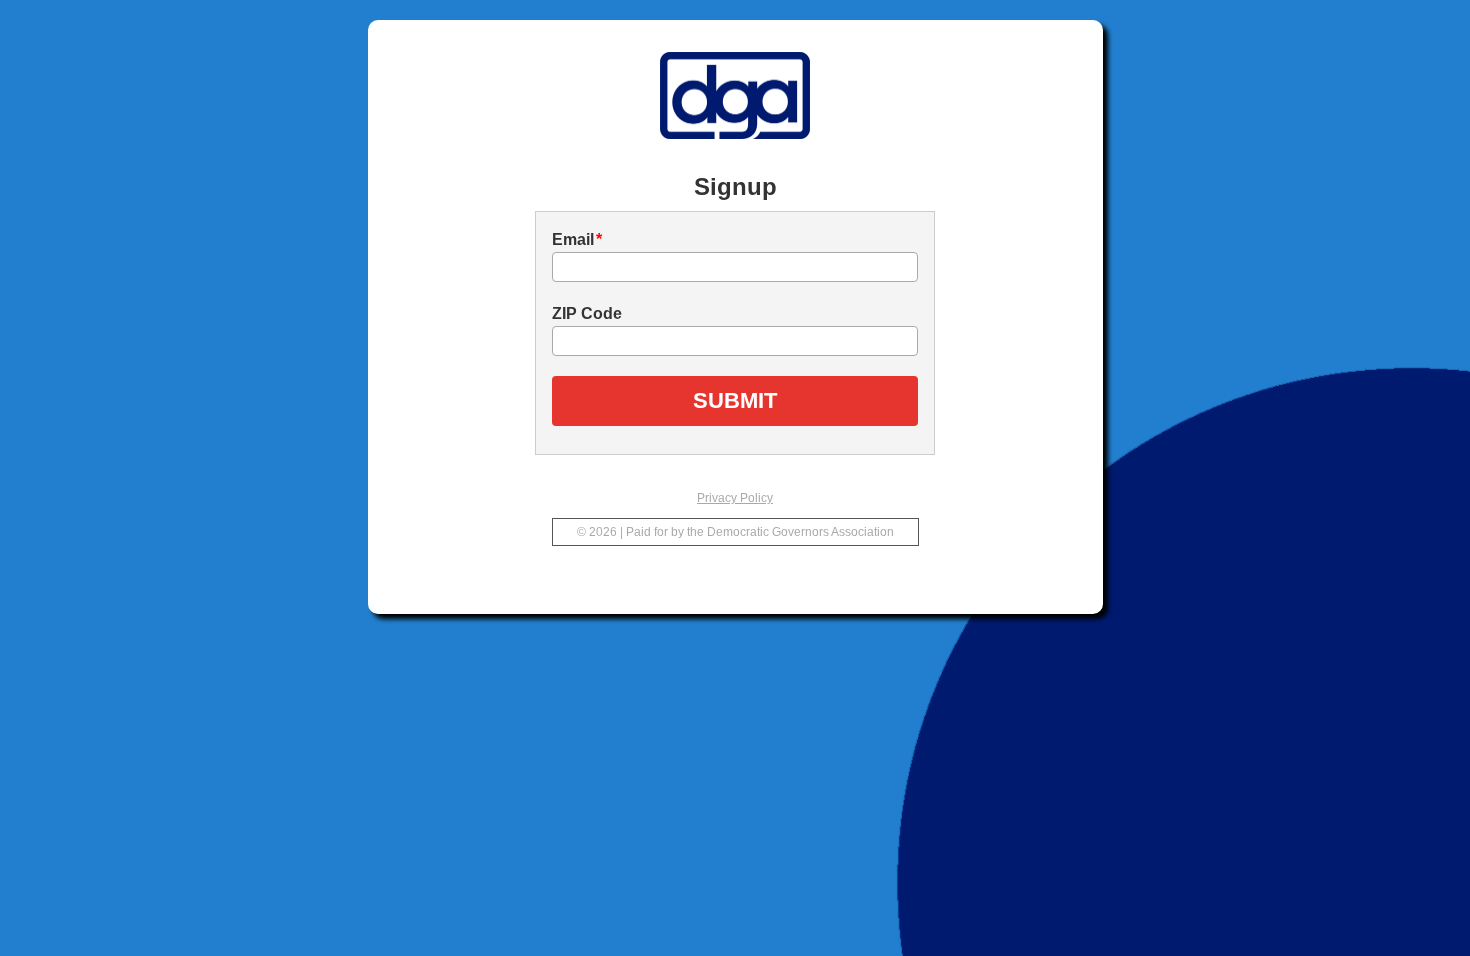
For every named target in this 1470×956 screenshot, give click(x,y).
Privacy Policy (735, 498)
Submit (735, 400)
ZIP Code (587, 313)
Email (577, 239)
